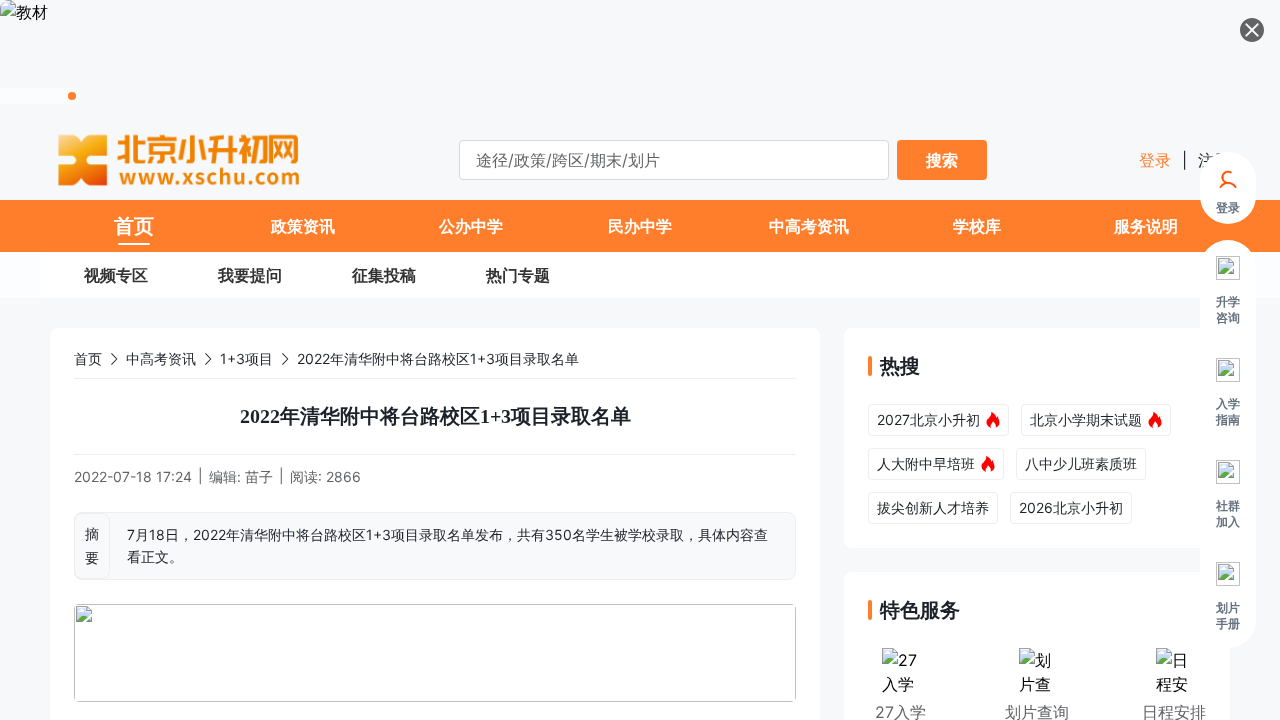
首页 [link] (88, 358)
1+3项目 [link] (246, 358)
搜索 (942, 160)
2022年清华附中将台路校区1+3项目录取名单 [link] (438, 358)
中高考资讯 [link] (161, 358)
